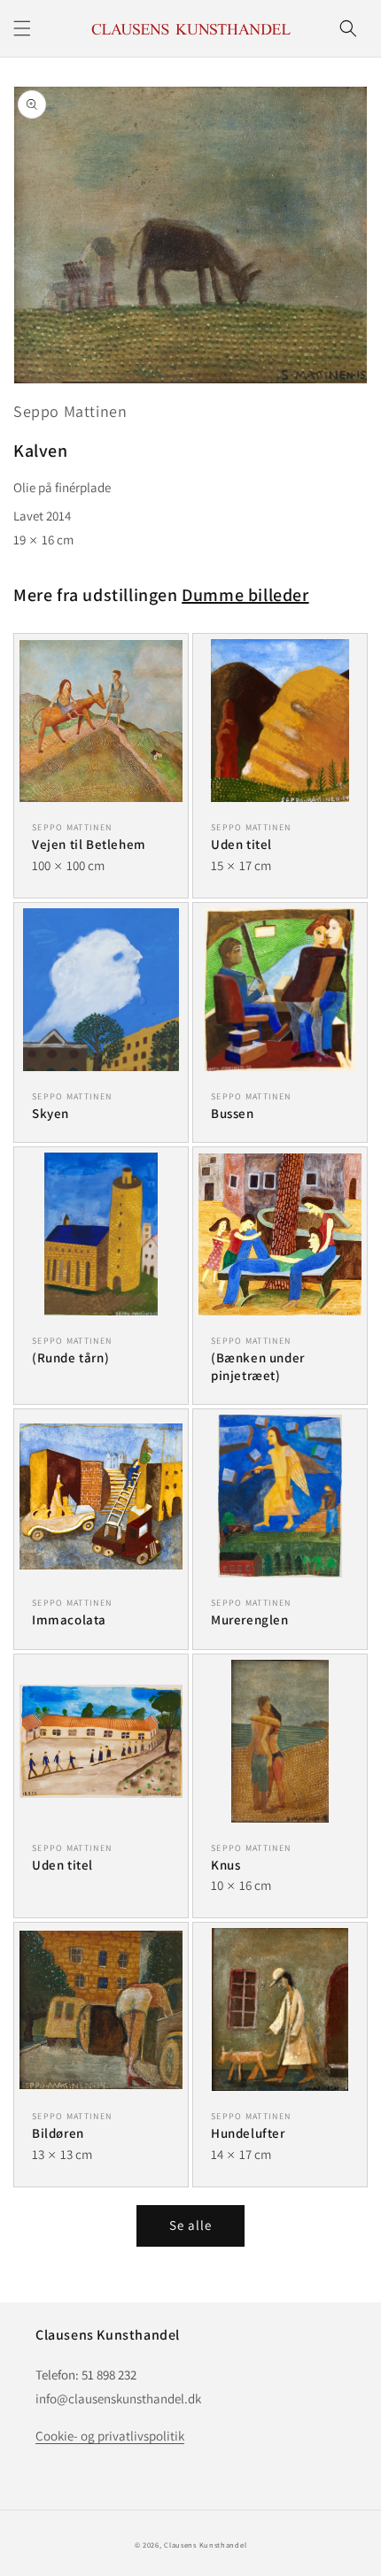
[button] (22, 28)
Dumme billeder (245, 595)
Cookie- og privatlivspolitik (110, 2436)
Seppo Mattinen (70, 411)
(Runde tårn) (70, 1357)
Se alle (190, 2225)
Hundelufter (248, 2133)
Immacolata (69, 1620)
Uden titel (241, 844)
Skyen (51, 1113)
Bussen (233, 1113)
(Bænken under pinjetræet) (258, 1366)
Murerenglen (250, 1620)
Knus (225, 1865)
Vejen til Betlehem (89, 844)
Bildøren (58, 2133)
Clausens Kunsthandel (205, 2545)
